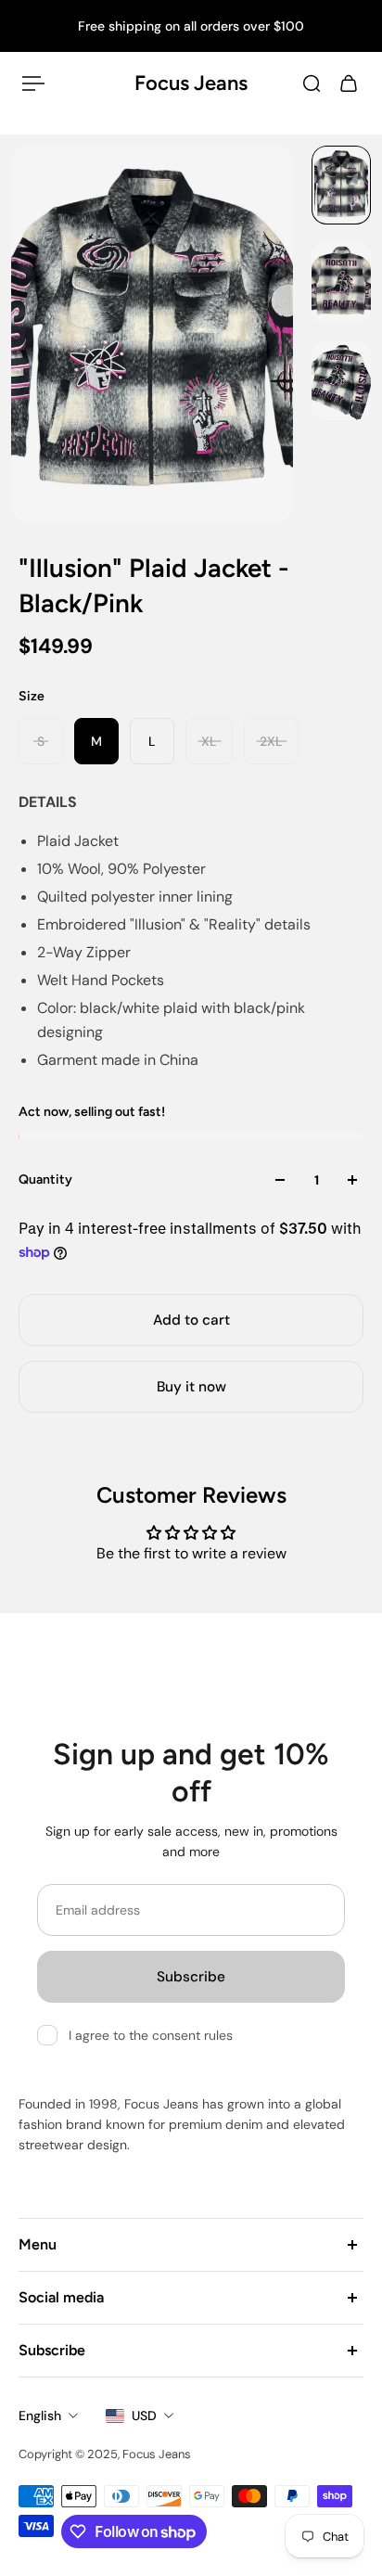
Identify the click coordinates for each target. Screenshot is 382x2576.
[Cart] (349, 83)
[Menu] (33, 83)
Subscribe (191, 1977)
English (40, 2416)
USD (144, 2416)
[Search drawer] (312, 83)
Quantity (45, 1179)
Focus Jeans (191, 83)
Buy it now (191, 1387)
